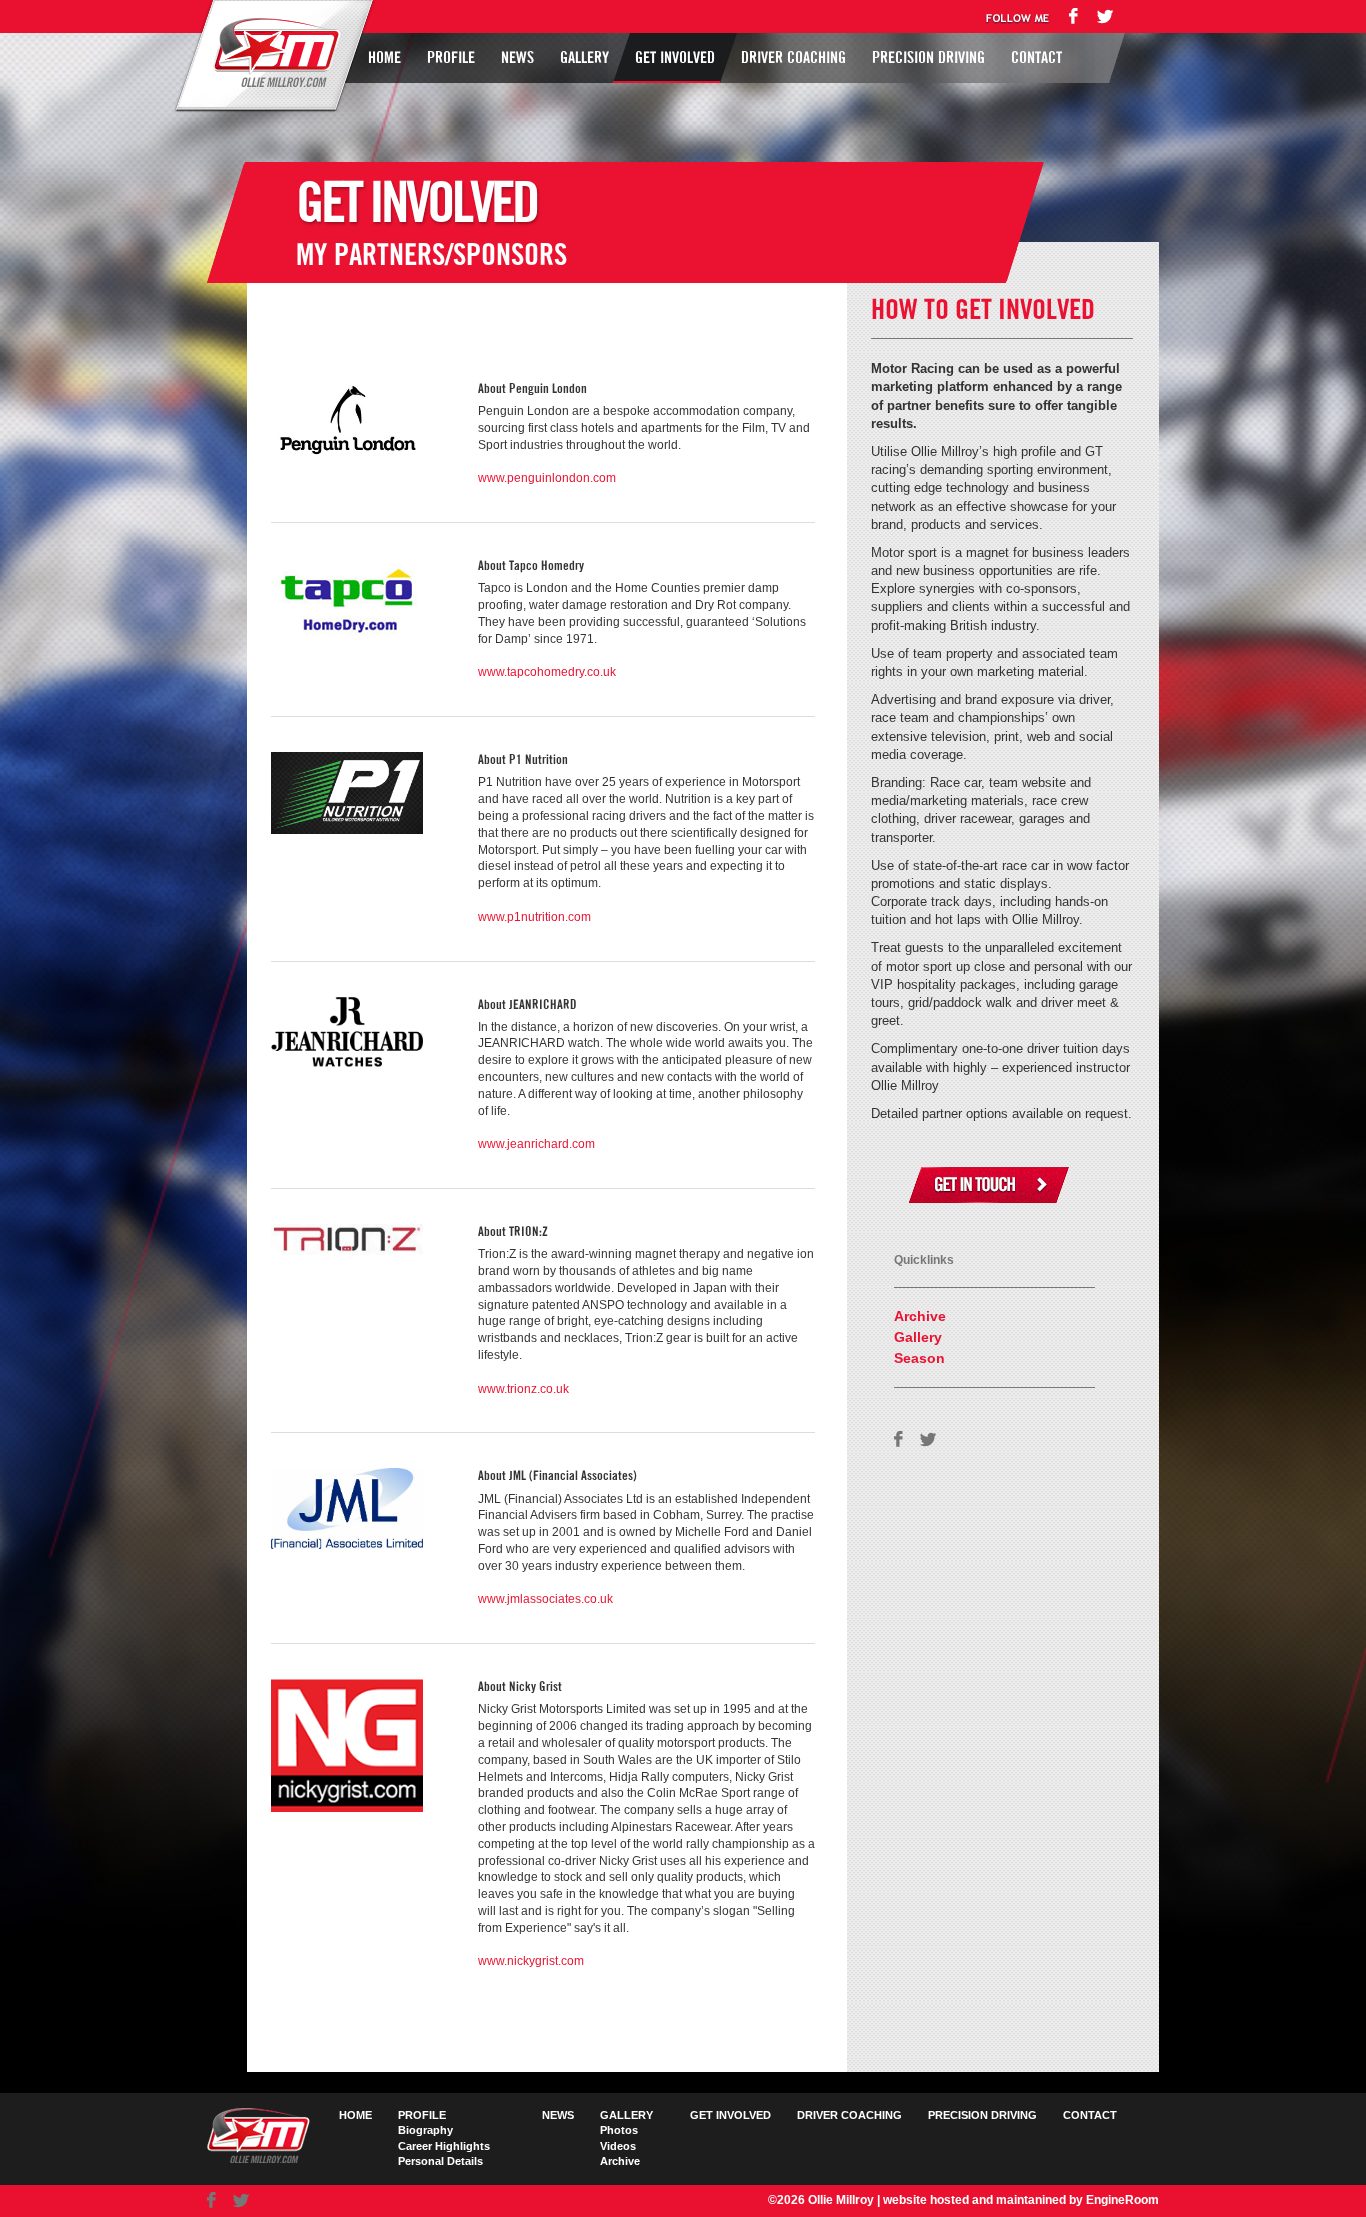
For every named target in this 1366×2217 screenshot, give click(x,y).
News (517, 58)
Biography (425, 2130)
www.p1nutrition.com (534, 917)
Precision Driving (928, 58)
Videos (618, 2146)
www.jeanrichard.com (536, 1144)
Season (919, 1358)
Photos (619, 2130)
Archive (920, 1316)
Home (384, 58)
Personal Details (440, 2161)
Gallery (584, 58)
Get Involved (675, 58)
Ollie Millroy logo (271, 54)
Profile (451, 58)
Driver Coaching (793, 58)
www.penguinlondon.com (547, 478)
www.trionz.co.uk (523, 1389)
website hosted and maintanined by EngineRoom (1021, 2200)
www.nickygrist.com (531, 1961)
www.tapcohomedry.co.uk (547, 672)
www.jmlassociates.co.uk (545, 1599)
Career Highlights (444, 2146)
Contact (1036, 58)
